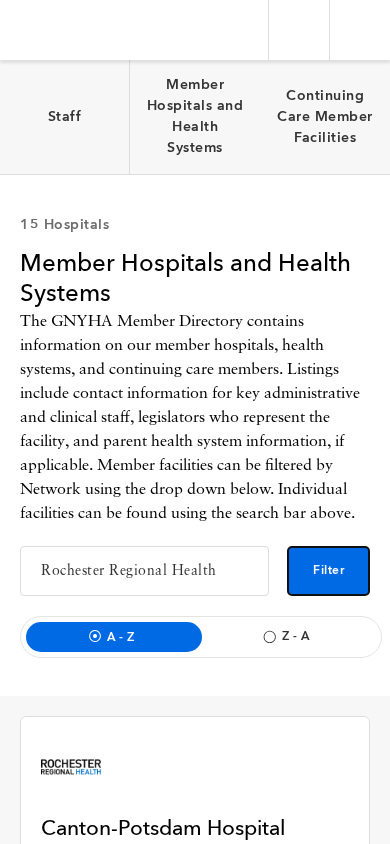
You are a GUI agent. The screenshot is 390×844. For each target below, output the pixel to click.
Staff (65, 117)
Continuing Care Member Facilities (325, 117)
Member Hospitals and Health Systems (195, 116)
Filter (328, 571)
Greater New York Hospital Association (74, 30)
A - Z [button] (121, 638)
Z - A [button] (296, 637)
